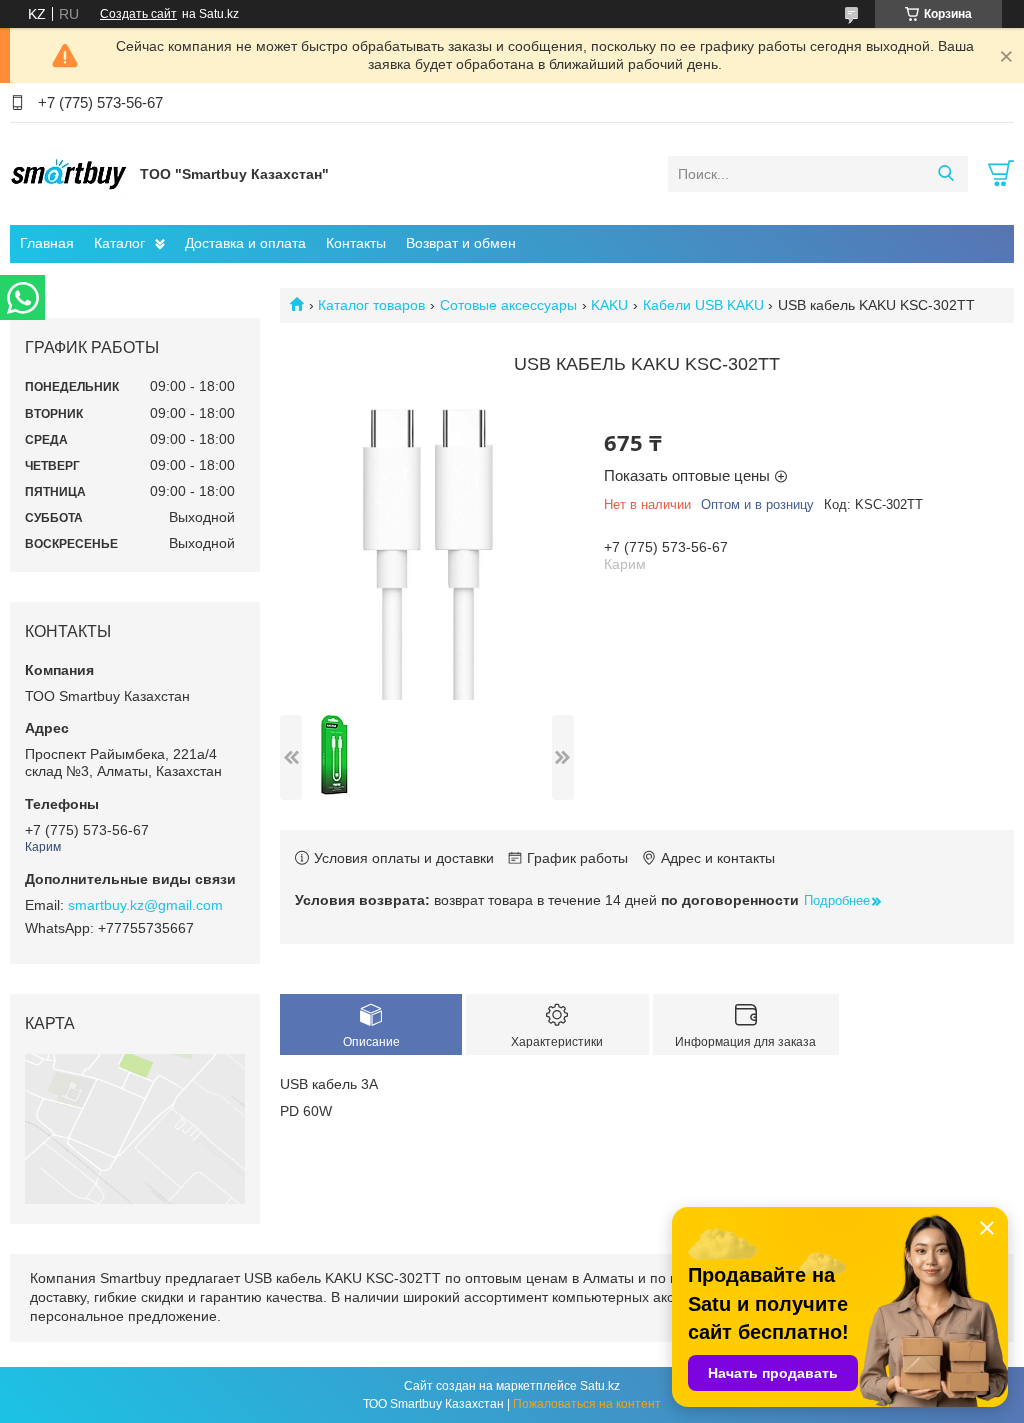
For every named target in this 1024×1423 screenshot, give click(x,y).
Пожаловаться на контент (587, 1404)
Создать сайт (138, 14)
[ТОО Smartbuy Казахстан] (70, 173)
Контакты (356, 243)
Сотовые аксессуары (508, 305)
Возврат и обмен (461, 243)
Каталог (119, 243)
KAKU (609, 305)
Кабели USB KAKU (703, 305)
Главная (47, 243)
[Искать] (945, 174)
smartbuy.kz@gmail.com (145, 905)
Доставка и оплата (245, 243)
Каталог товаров (371, 305)
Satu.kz (600, 1386)
